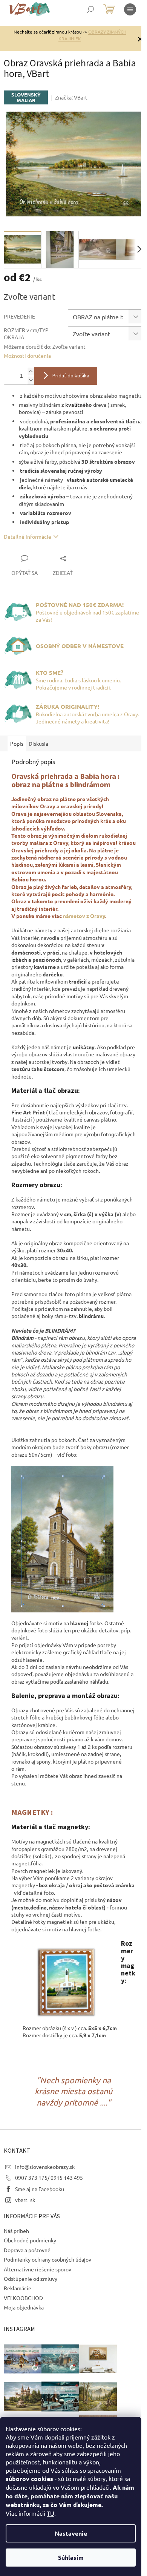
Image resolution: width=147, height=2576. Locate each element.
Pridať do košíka (71, 376)
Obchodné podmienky (30, 2240)
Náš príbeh (16, 2231)
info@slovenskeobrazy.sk (45, 2167)
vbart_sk (25, 2200)
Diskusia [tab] (38, 743)
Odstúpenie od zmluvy (31, 2279)
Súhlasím (71, 2557)
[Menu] (130, 9)
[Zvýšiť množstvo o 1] (31, 372)
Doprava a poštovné (27, 2250)
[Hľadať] (90, 9)
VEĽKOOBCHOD (23, 2298)
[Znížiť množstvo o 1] (31, 380)
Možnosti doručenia (27, 356)
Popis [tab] (17, 743)
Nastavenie (71, 2533)
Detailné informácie (28, 536)
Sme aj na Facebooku (40, 2189)
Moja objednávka (24, 2307)
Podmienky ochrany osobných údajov (47, 2259)
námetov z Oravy (84, 916)
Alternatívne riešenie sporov (38, 2269)
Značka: (71, 97)
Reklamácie (18, 2288)
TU (51, 2513)
